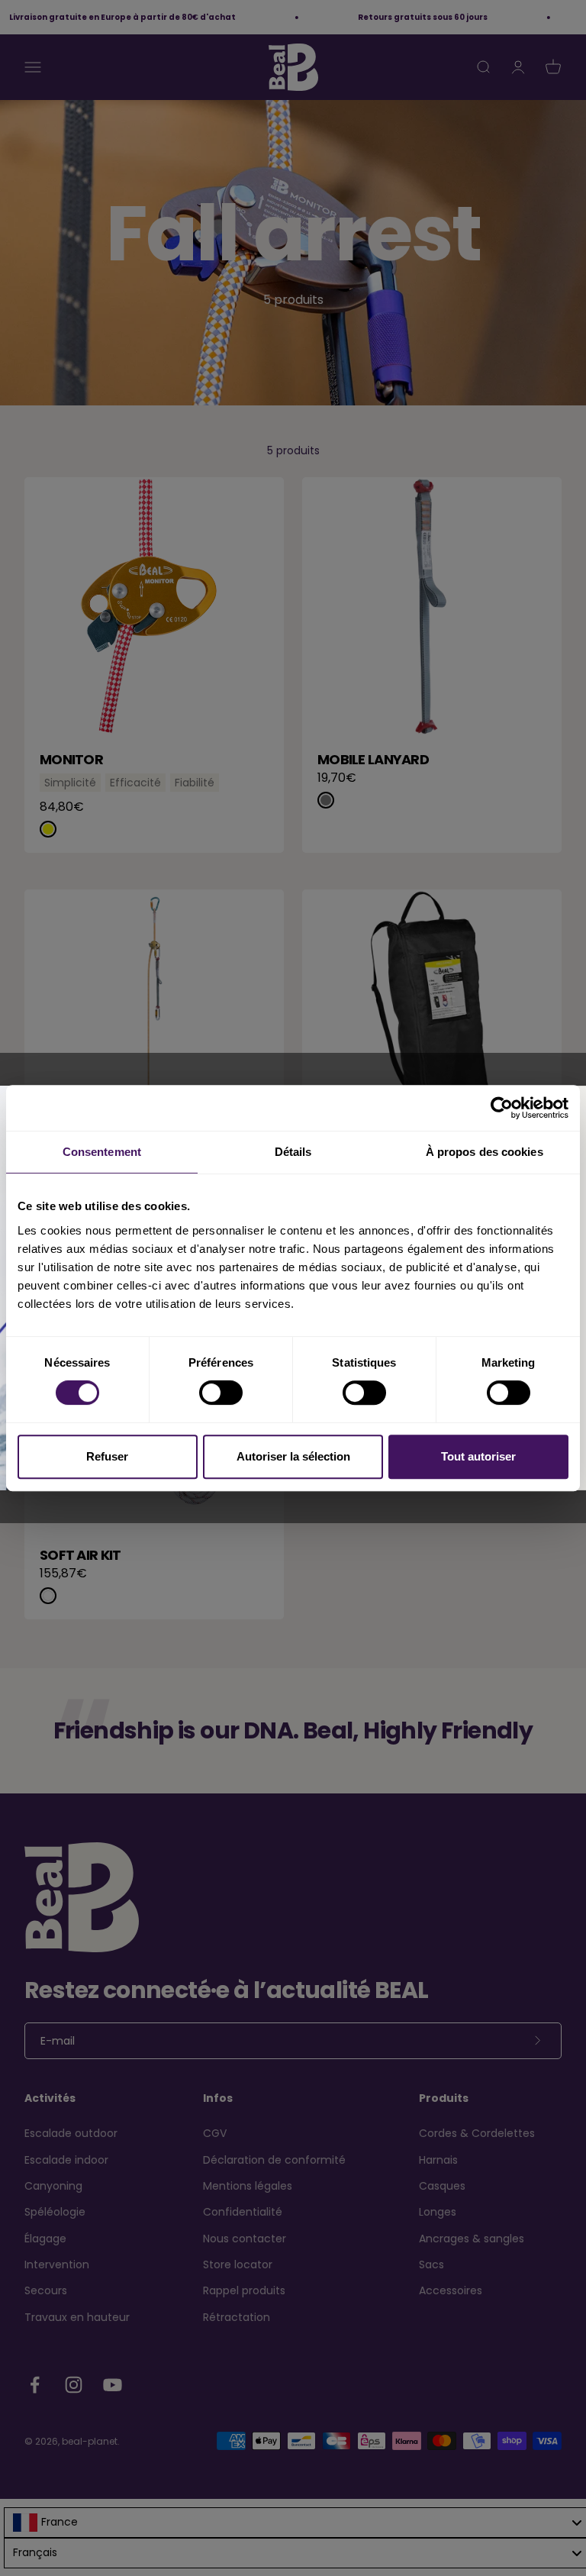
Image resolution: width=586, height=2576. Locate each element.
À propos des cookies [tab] (485, 1152)
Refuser (107, 1456)
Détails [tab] (293, 1152)
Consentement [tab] (102, 1152)
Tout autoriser (478, 1456)
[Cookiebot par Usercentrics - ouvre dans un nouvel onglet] (502, 1108)
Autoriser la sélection (293, 1456)
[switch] (221, 1393)
